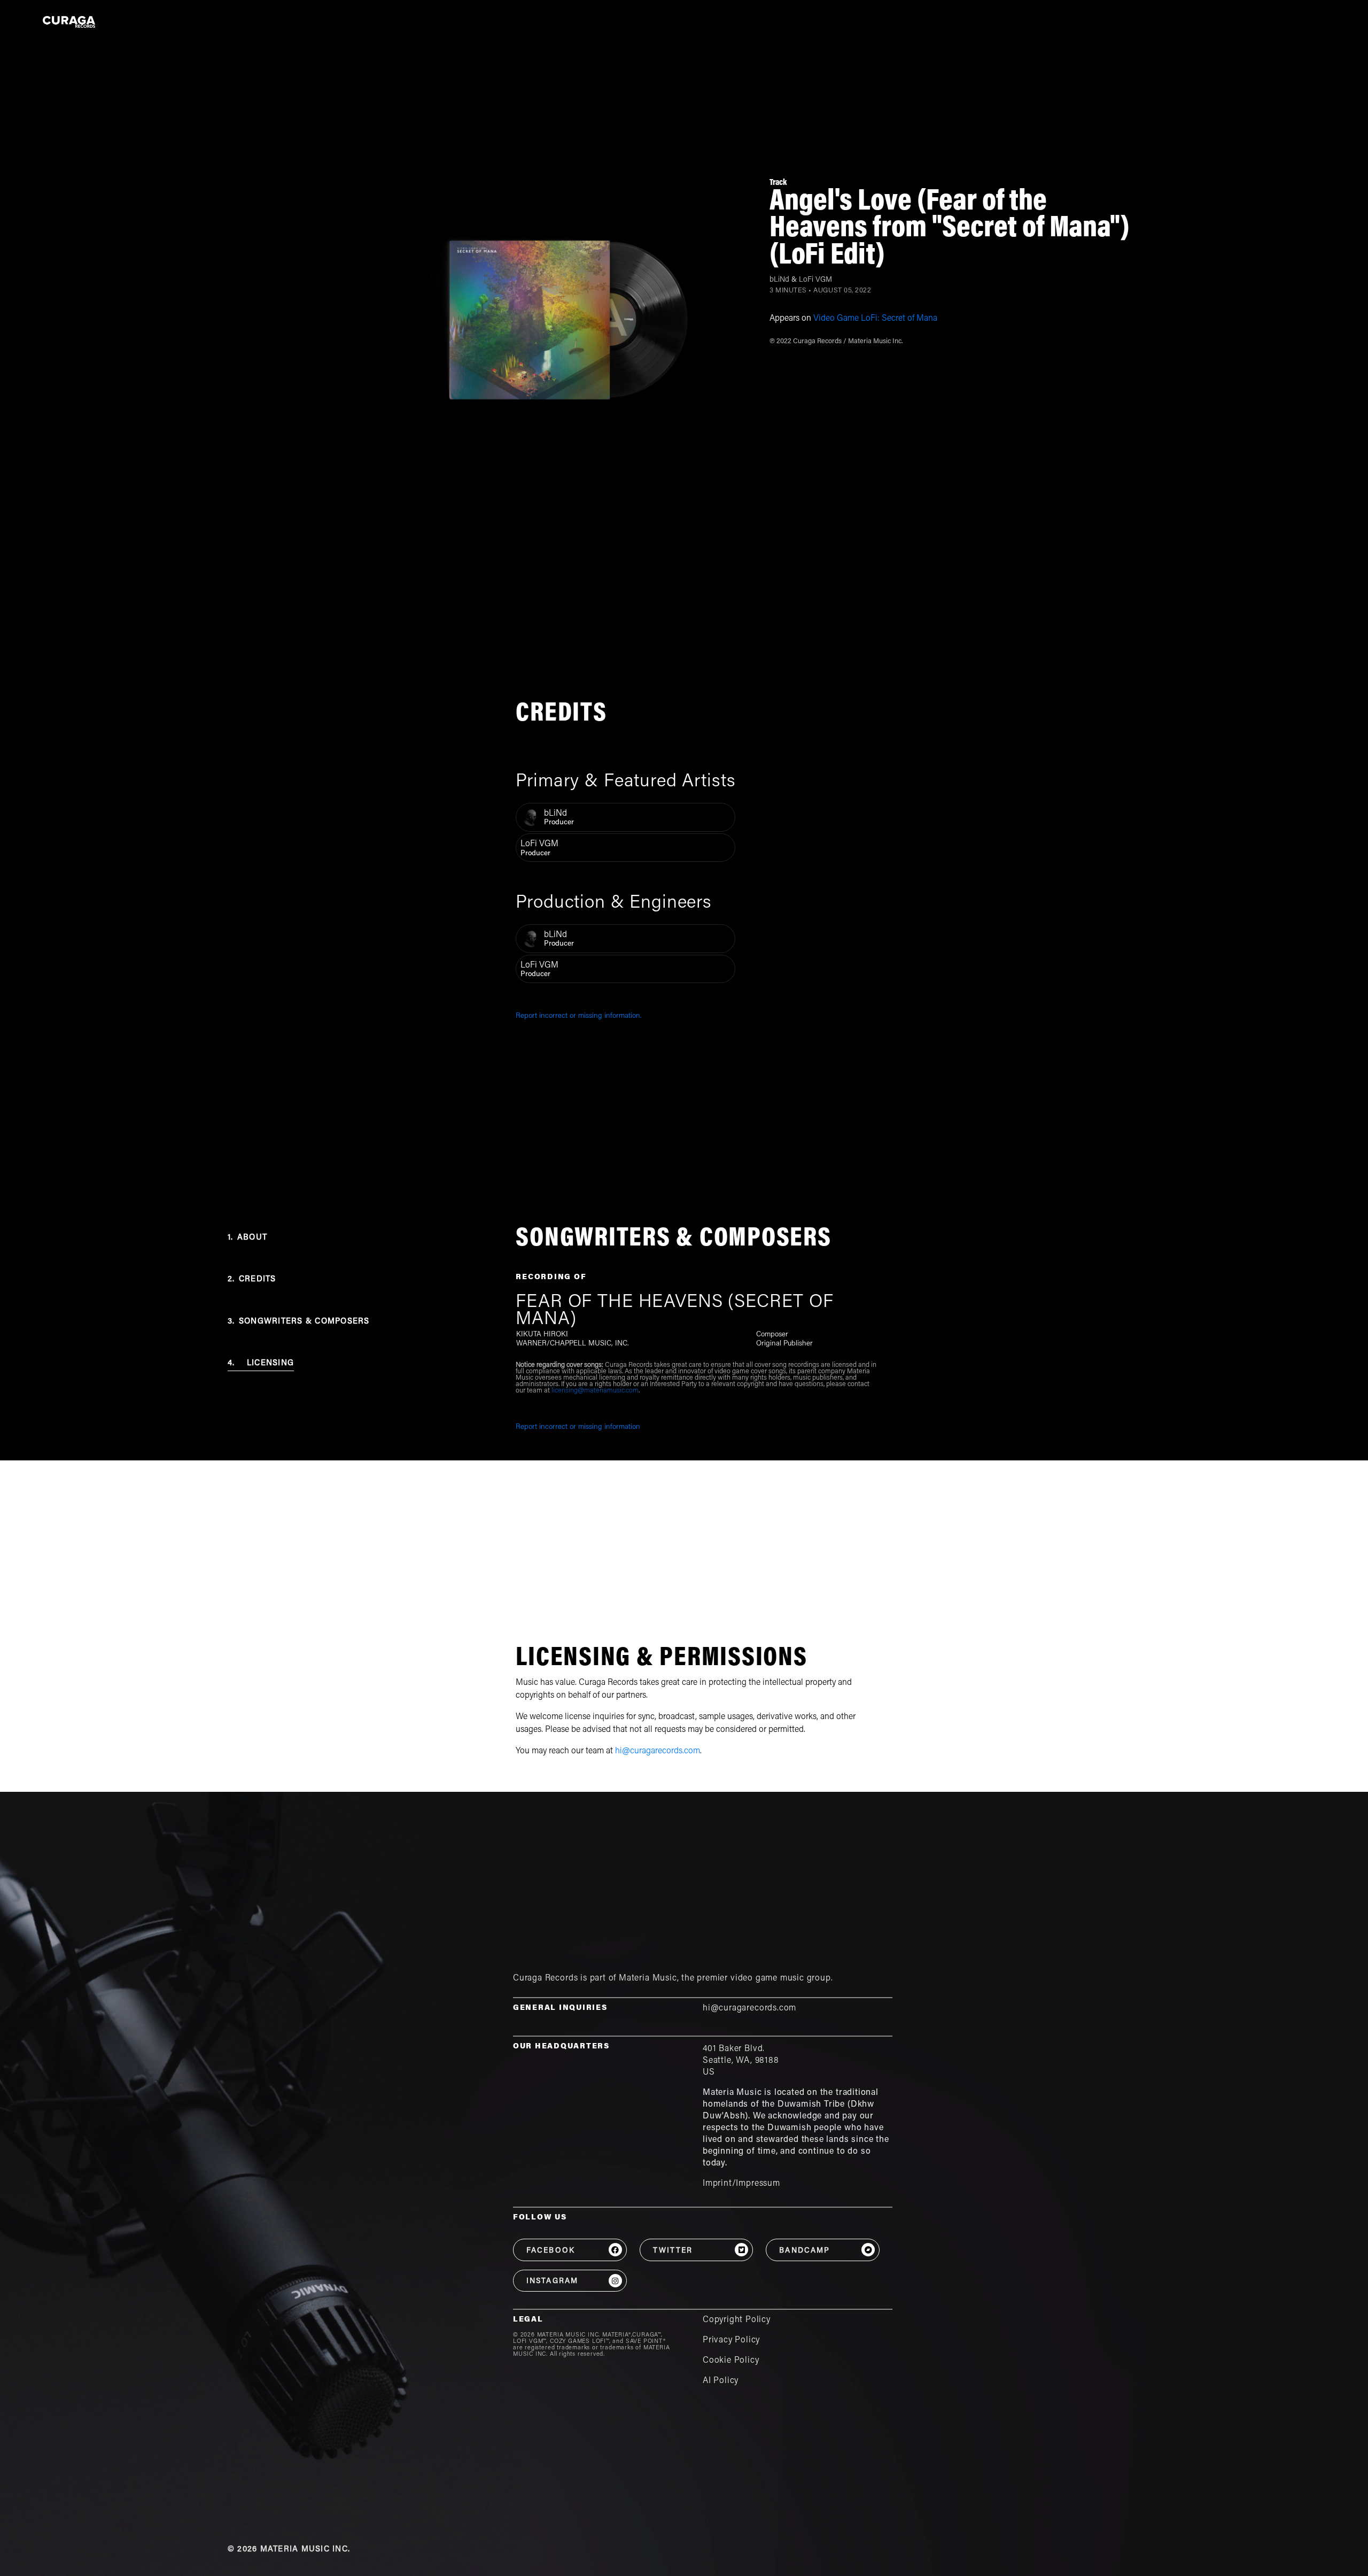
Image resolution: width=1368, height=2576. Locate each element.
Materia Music (648, 1978)
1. (247, 1238)
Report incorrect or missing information (578, 1427)
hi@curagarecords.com (658, 1751)
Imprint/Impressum (741, 2184)
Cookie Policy (731, 2361)
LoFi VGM (815, 280)
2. (252, 1279)
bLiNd (779, 280)
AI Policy (721, 2381)
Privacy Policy (731, 2340)
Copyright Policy (737, 2320)
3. (299, 1322)
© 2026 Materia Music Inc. (289, 2550)
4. (261, 1363)
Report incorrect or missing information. (579, 1016)
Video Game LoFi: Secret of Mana (875, 319)
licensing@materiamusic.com (595, 1391)
